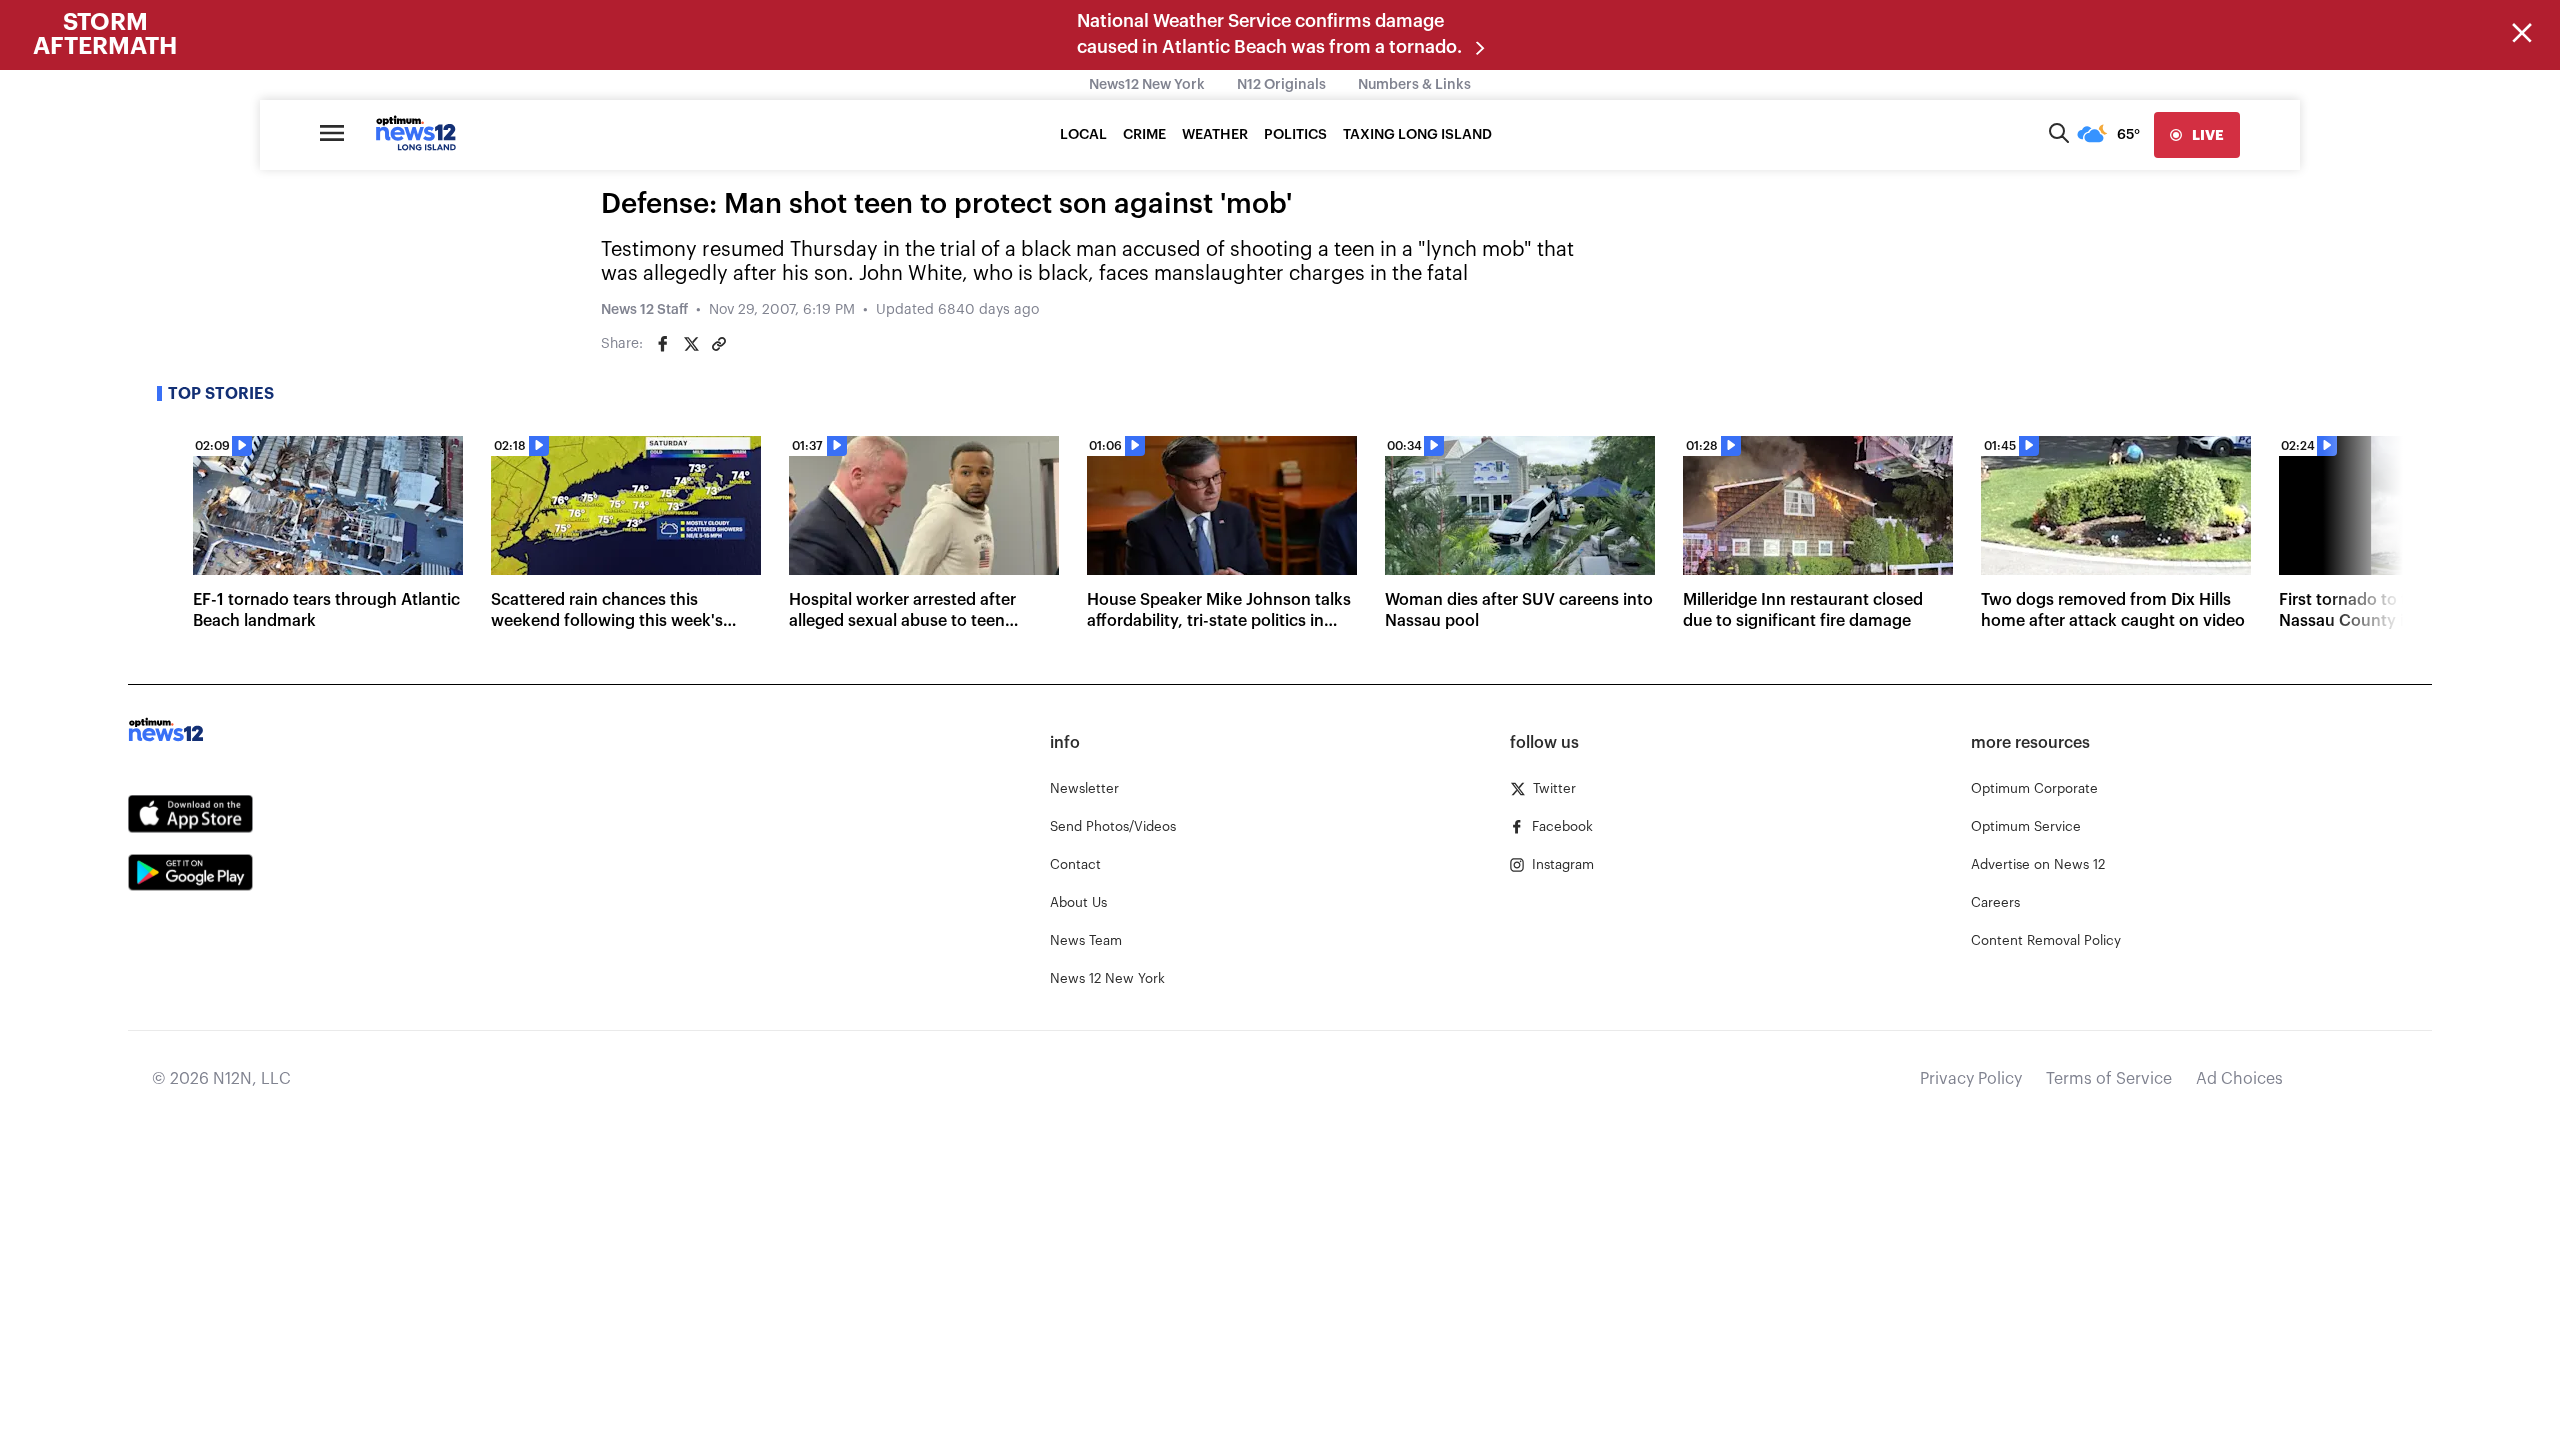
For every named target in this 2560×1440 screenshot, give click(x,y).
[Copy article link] (719, 344)
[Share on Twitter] (691, 344)
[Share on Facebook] (663, 344)
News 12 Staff (644, 310)
